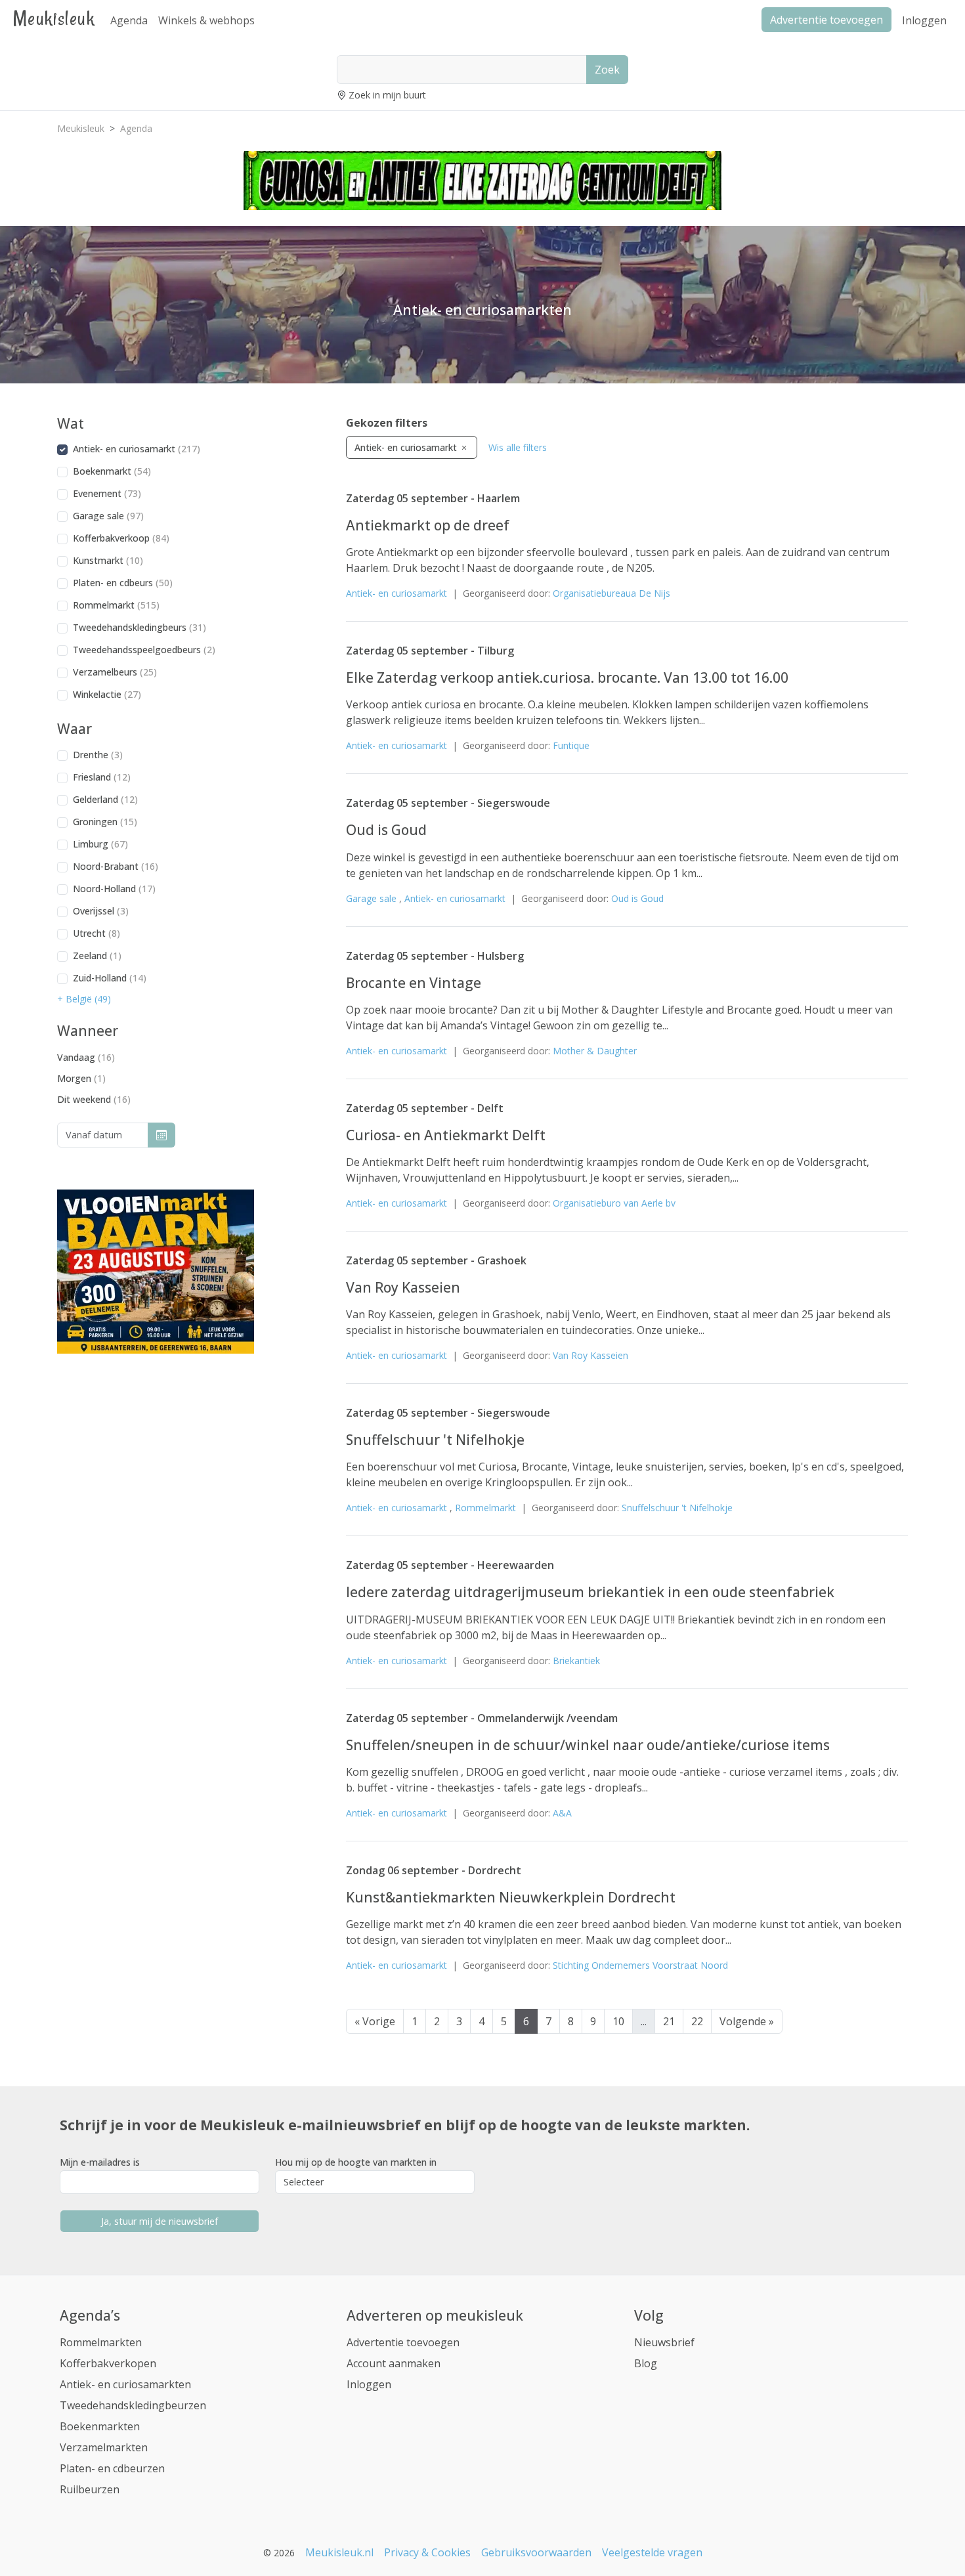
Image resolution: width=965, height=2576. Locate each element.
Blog (646, 2363)
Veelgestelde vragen (652, 2552)
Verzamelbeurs (115, 672)
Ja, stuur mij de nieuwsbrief (160, 2221)
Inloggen (924, 20)
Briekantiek (576, 1661)
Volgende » (747, 2021)
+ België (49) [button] (84, 999)
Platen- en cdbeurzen (112, 2468)
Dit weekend (94, 1099)
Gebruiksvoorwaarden (536, 2552)
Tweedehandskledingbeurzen (133, 2405)
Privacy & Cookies (427, 2552)
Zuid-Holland (110, 978)
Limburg (100, 844)
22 (697, 2021)
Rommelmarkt (116, 605)
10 (618, 2021)
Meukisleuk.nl (339, 2552)
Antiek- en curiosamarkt (137, 449)
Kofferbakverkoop (121, 538)
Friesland (102, 777)
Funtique (571, 745)
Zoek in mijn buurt (387, 95)
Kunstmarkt (108, 560)
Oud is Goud (386, 830)
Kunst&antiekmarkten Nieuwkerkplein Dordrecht (511, 1897)
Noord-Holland (114, 889)
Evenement (107, 493)
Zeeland (97, 955)
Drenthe (98, 755)
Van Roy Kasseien (403, 1287)
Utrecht (96, 933)
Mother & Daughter (595, 1051)
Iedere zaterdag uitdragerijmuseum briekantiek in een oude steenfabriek (590, 1592)
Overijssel (101, 911)
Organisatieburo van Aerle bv (614, 1203)
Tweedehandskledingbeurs (139, 627)
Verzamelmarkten (104, 2447)
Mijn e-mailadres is (100, 2162)
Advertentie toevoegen (403, 2342)
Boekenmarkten (100, 2426)
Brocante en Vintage (414, 983)
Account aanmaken (394, 2363)
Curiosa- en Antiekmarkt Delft (446, 1135)
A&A (562, 1813)
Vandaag (86, 1057)
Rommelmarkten (101, 2342)
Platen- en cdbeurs (123, 583)
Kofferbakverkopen (108, 2363)
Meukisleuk (54, 18)
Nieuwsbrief (664, 2342)
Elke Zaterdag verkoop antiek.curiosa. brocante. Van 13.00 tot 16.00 (567, 677)
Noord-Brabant (116, 866)
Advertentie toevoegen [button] (826, 20)
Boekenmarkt (112, 471)
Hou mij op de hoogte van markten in (356, 2162)
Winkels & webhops (206, 20)
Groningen (105, 822)
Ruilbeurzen (90, 2489)
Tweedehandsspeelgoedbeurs (144, 650)
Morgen (81, 1078)
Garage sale (108, 516)
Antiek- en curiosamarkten (125, 2384)
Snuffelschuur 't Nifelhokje (435, 1440)
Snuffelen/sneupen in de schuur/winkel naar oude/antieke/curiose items (588, 1745)
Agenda (129, 20)
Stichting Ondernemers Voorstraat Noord (640, 1965)
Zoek (607, 70)
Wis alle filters (518, 447)
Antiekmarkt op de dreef (428, 525)
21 (669, 2021)
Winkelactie (107, 694)
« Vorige (375, 2021)
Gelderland (105, 799)
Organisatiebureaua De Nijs (611, 593)
